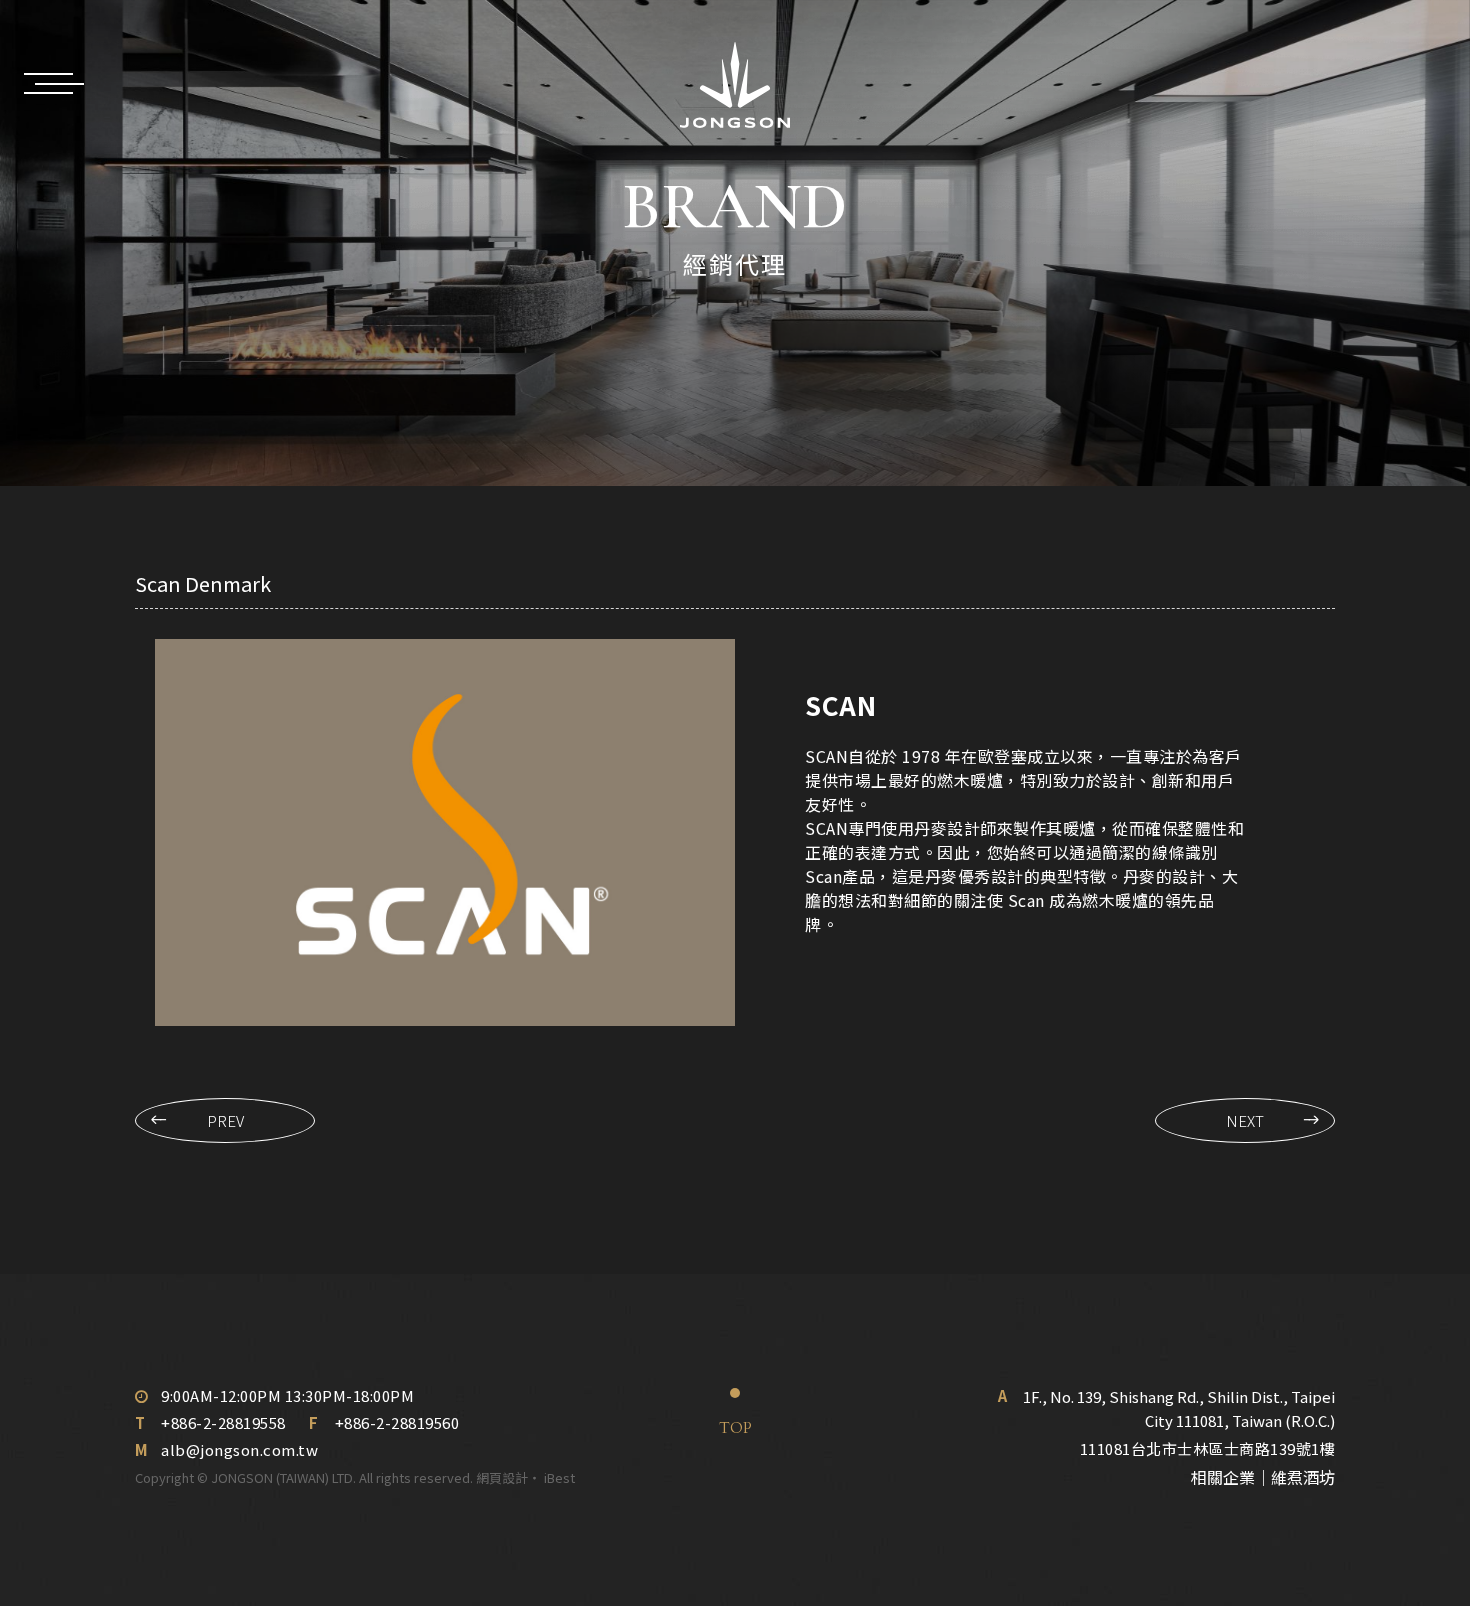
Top (735, 1428)
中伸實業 (735, 85)
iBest (559, 1477)
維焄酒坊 (1303, 1477)
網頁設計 (502, 1477)
